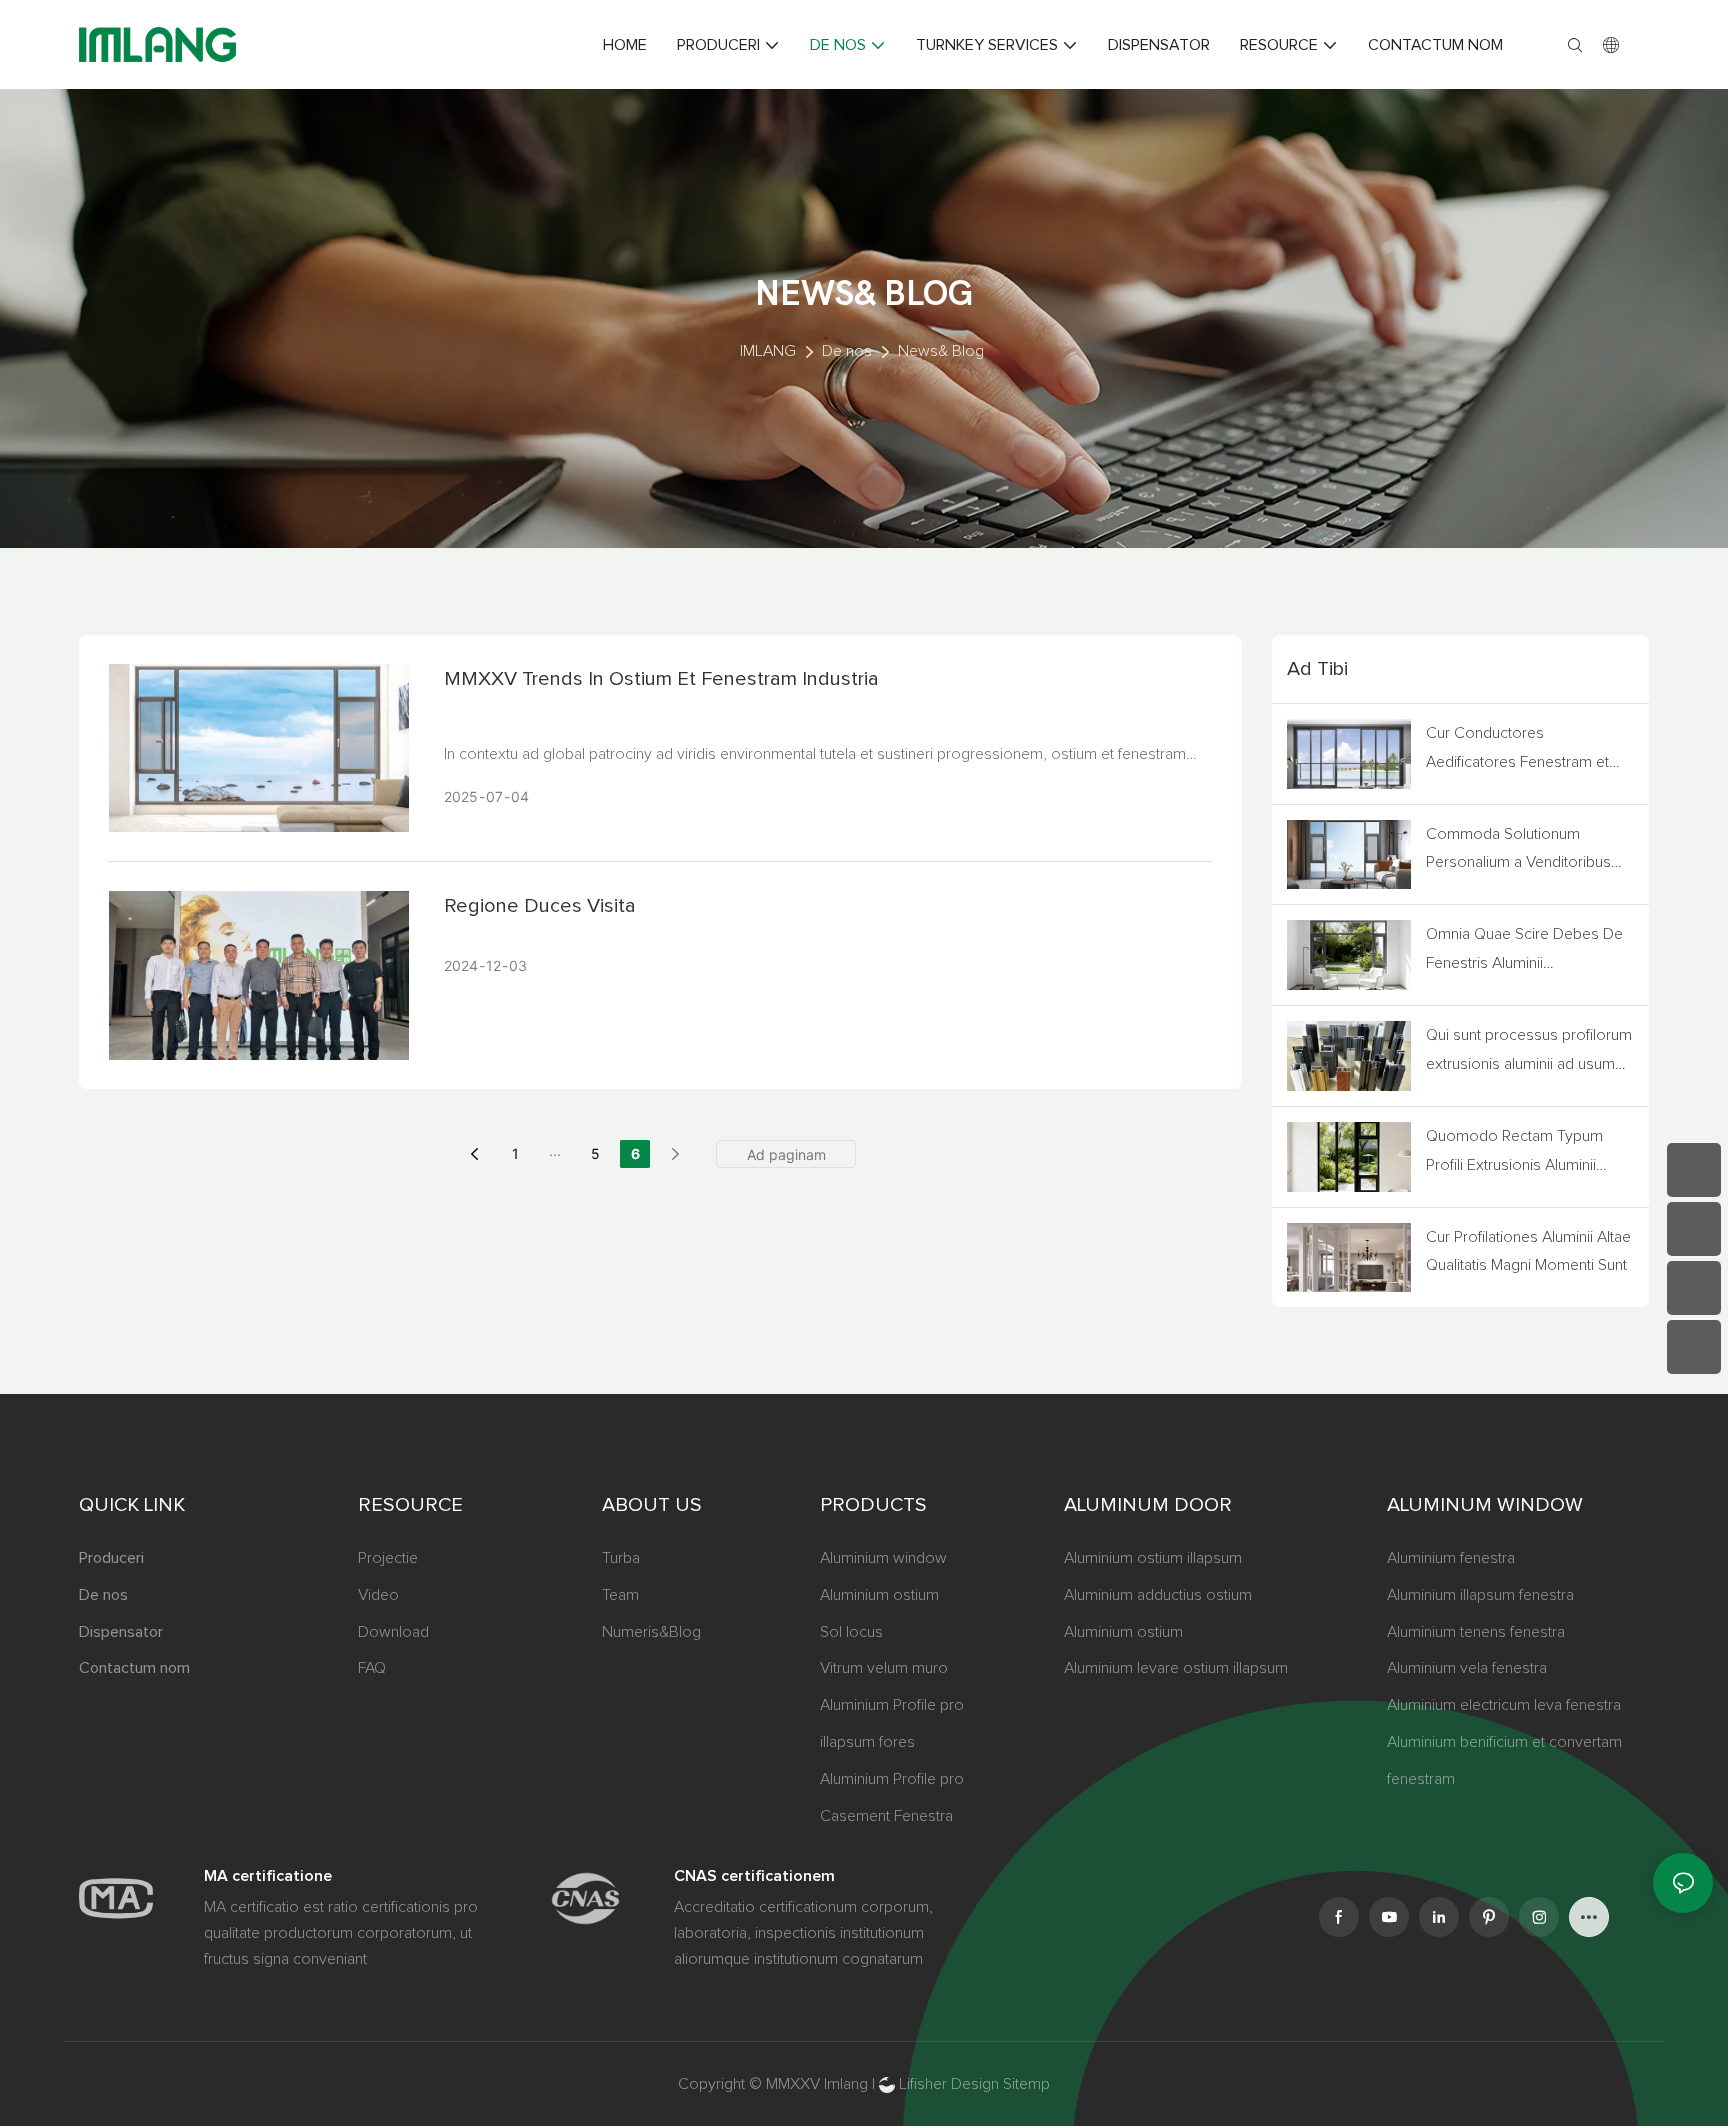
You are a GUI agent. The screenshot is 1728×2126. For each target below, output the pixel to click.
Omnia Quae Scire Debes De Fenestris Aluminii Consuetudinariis (1524, 952)
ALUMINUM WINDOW (1485, 1505)
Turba (621, 1558)
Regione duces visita (540, 906)
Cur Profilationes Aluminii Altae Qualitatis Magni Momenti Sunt (1528, 1251)
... (555, 1150)
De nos (847, 351)
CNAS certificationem (754, 1876)
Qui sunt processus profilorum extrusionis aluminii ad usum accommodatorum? (1529, 1053)
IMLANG (768, 351)
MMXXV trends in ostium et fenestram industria (661, 679)
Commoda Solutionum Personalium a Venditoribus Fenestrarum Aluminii (1518, 852)
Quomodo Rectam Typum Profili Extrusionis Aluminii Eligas (1514, 1154)
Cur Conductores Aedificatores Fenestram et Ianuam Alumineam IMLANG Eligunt (1519, 751)
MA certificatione (268, 1876)
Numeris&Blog (651, 1632)
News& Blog (941, 351)
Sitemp (1026, 2084)
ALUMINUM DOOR (1148, 1505)
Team (620, 1595)
